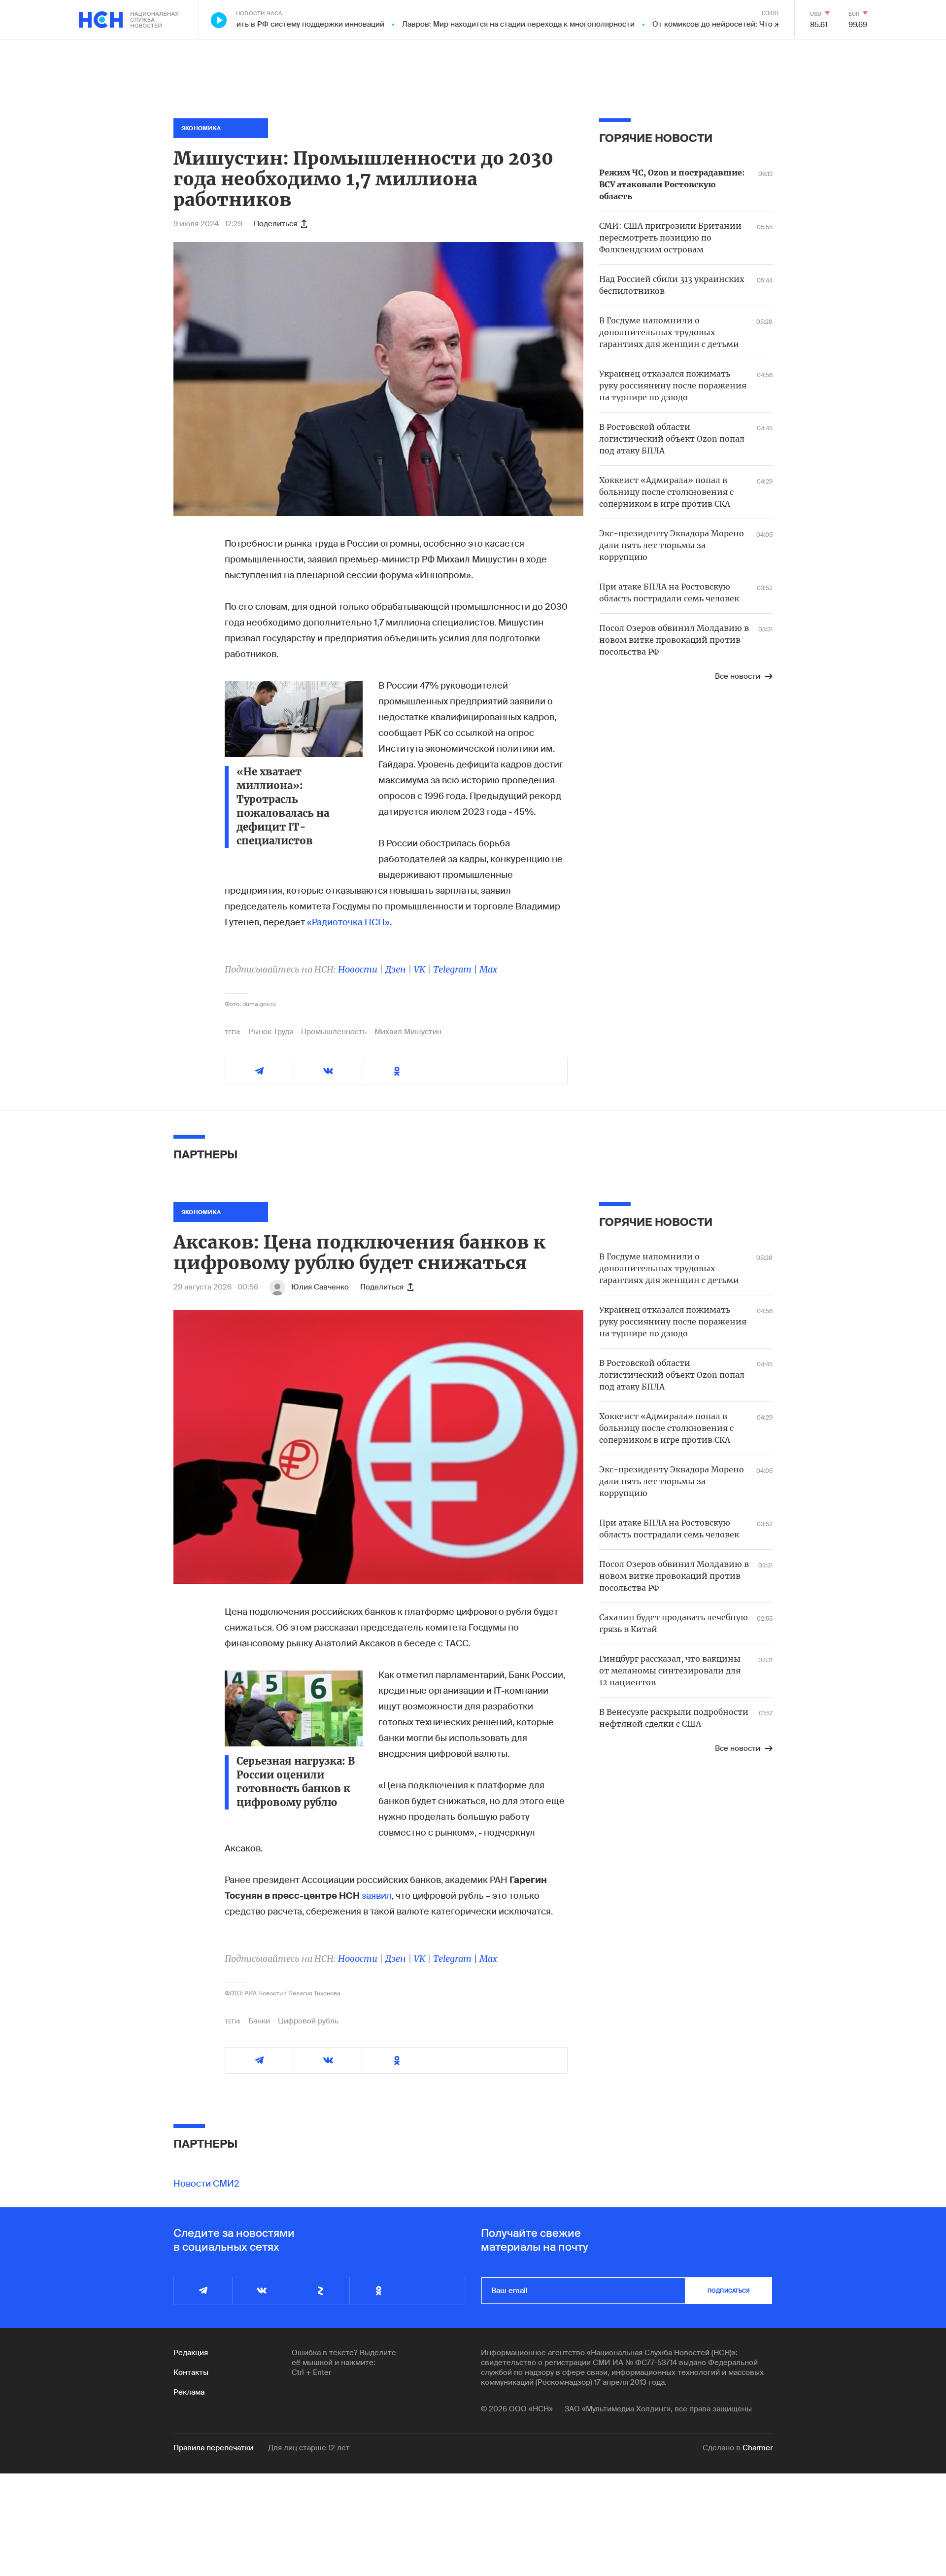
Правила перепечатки (213, 2448)
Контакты (191, 2372)
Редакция (191, 2353)
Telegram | (456, 969)
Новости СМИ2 (206, 2184)
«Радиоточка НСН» (348, 922)
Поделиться (275, 224)
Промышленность (334, 1032)
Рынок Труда (271, 1032)
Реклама (189, 2392)
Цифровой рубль (308, 2021)
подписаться (729, 2291)
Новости (358, 969)
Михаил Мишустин (408, 1032)
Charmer (758, 2448)
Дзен (396, 969)
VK (420, 969)
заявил (377, 1896)
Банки (259, 2021)
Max (488, 969)
